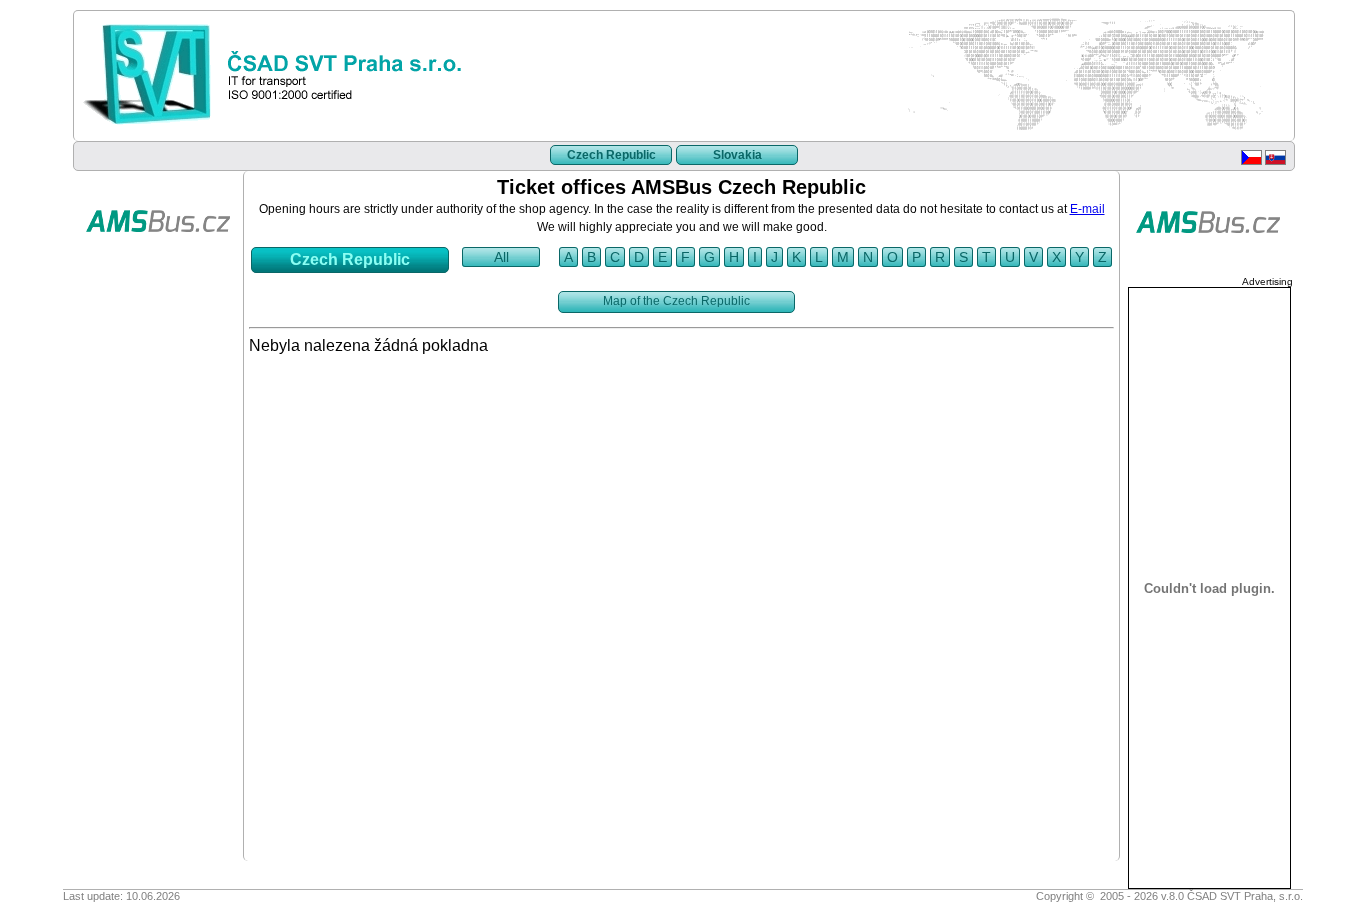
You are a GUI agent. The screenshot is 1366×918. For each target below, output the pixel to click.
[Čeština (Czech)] (1251, 161)
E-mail (1087, 209)
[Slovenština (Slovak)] (1275, 161)
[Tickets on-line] (158, 263)
